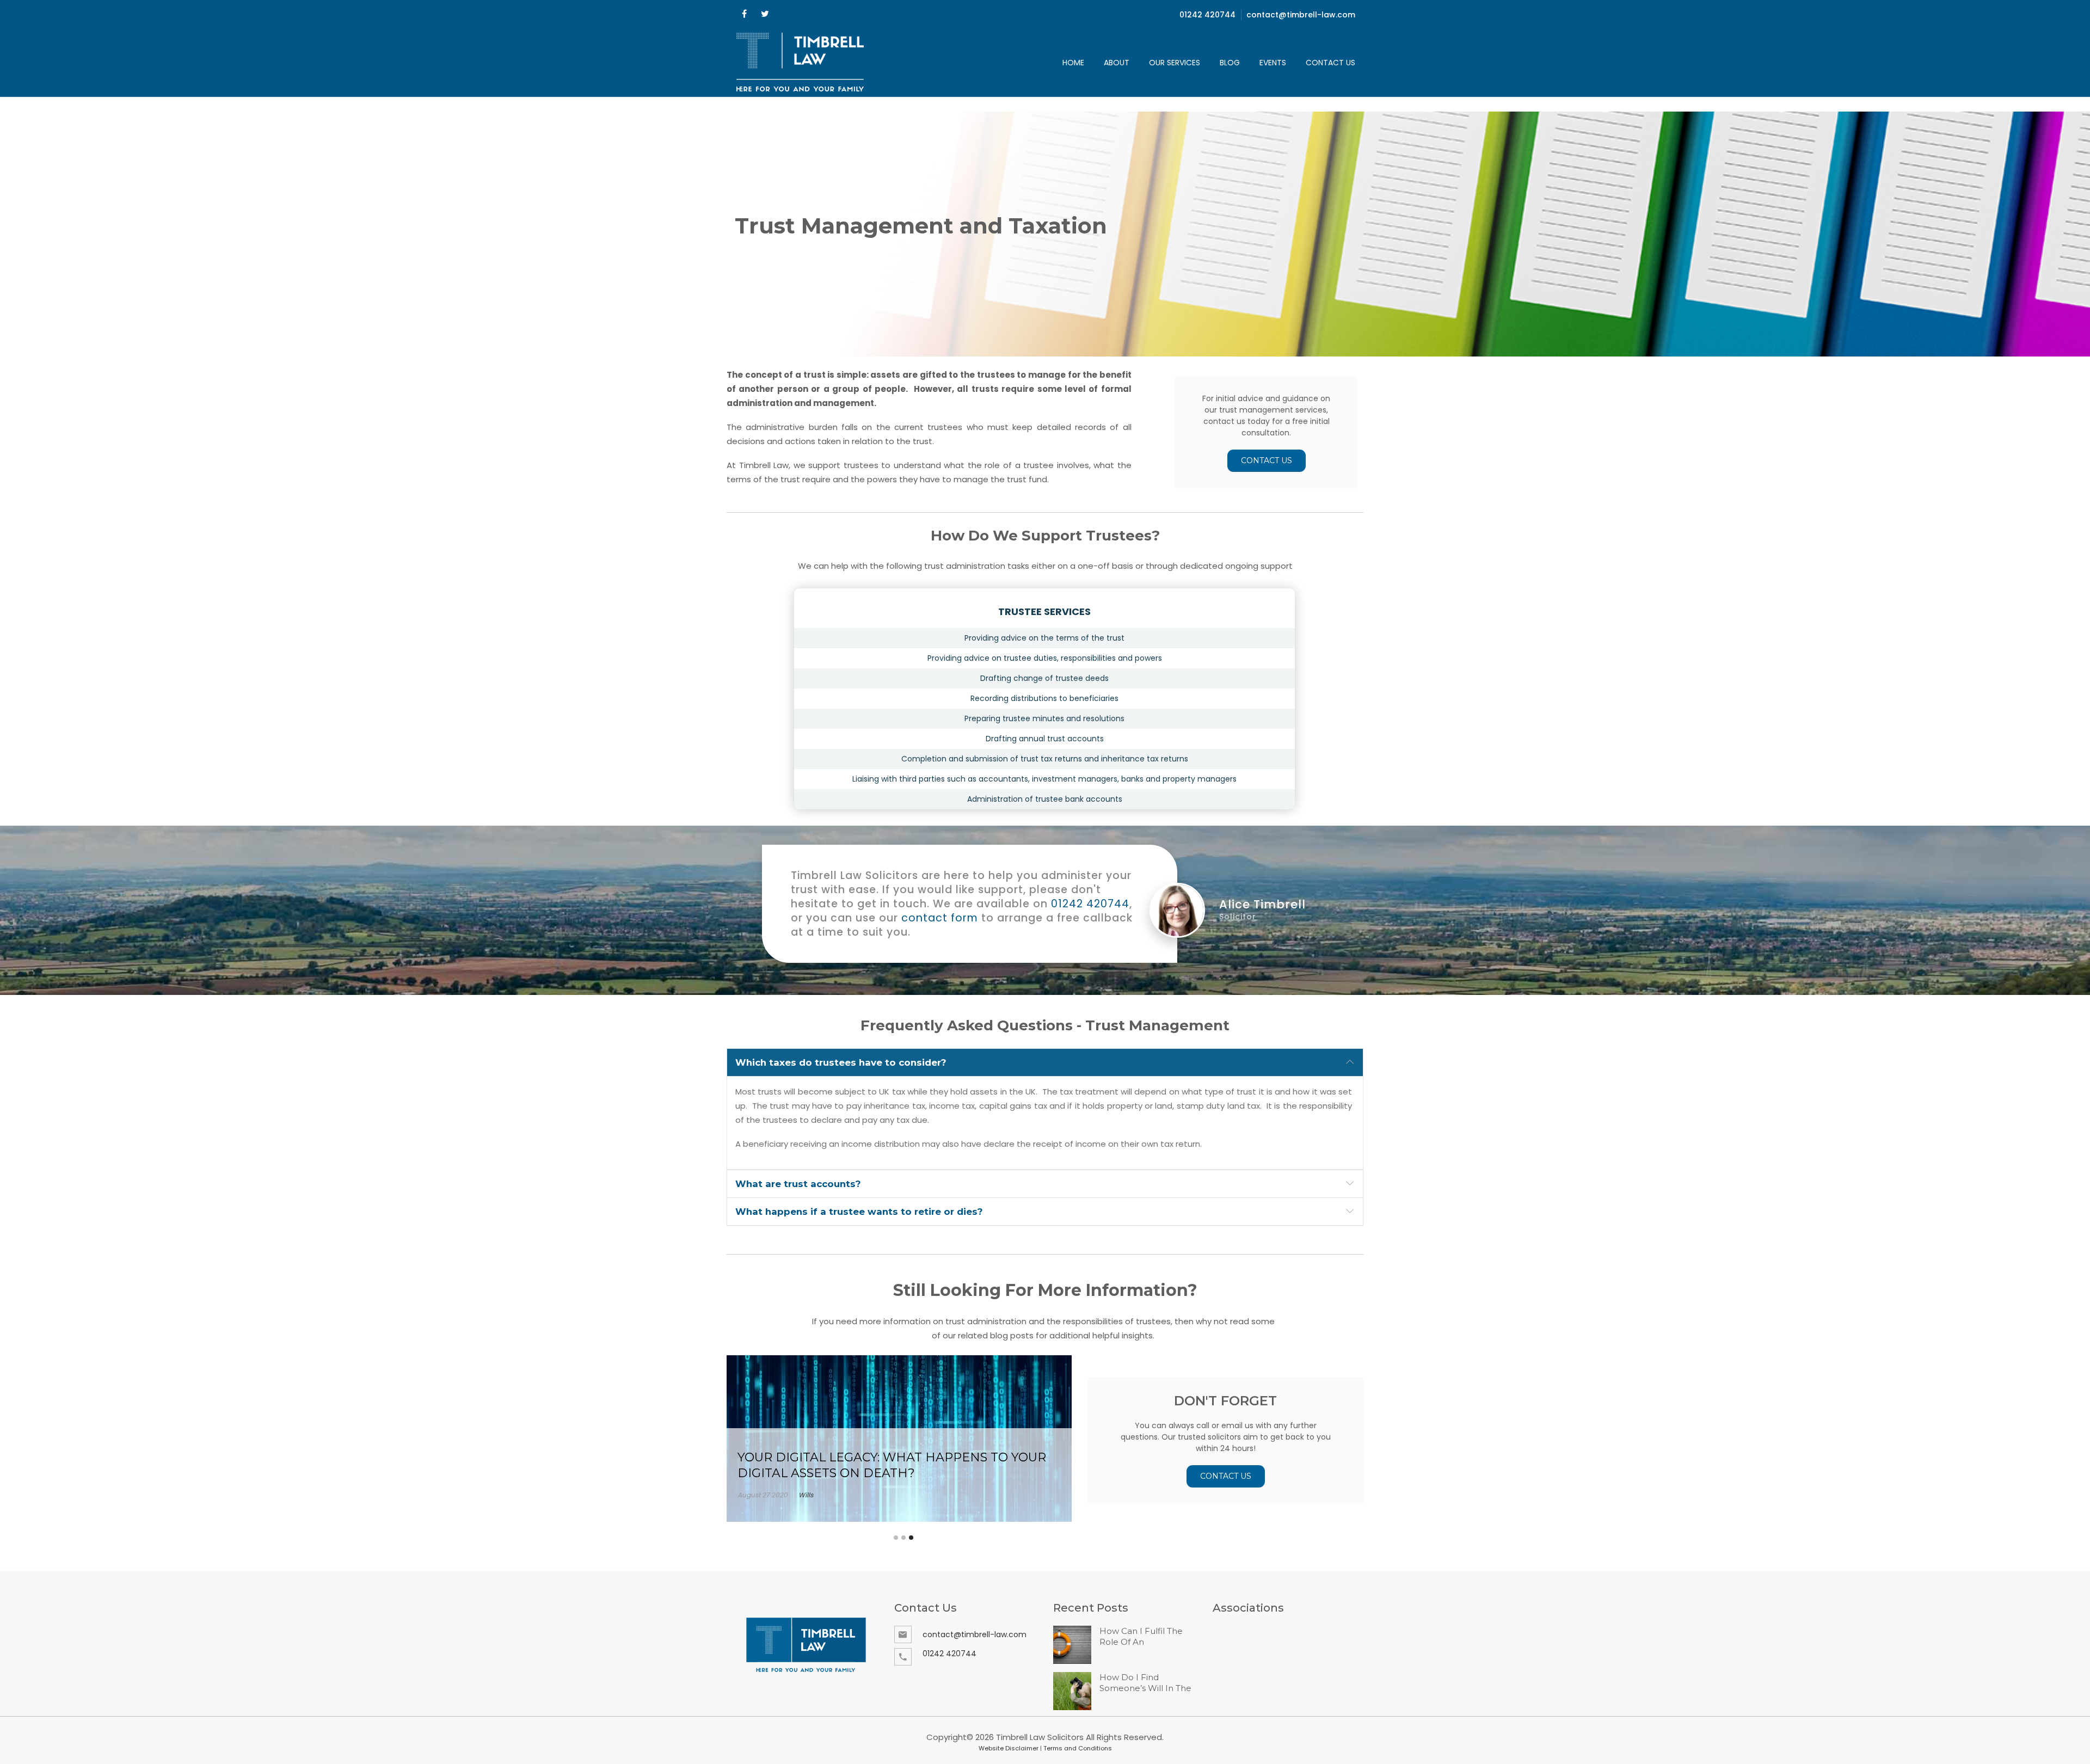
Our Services (1175, 63)
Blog (1230, 63)
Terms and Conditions (1078, 1748)
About (1117, 63)
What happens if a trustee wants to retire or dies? (859, 1212)
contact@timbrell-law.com (1301, 15)
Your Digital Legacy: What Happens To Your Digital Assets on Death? (892, 1465)
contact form (940, 918)
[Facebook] (744, 14)
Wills (806, 1495)
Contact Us (1267, 460)
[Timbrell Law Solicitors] (801, 63)
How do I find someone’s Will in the (1145, 1683)
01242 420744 (1207, 15)
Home (1073, 63)
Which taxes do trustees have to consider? (841, 1062)
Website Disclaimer (1009, 1748)
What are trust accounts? (798, 1184)
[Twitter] (765, 14)
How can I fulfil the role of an (1141, 1636)
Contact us (1330, 63)
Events (1273, 63)
